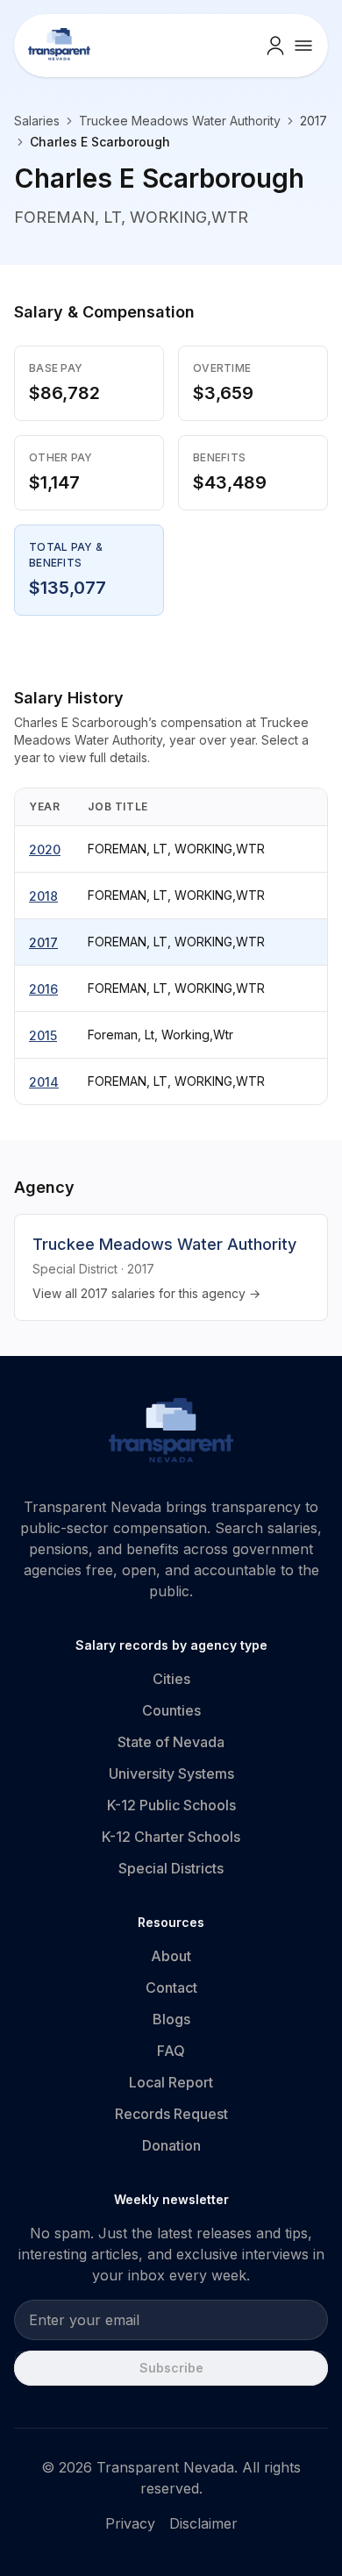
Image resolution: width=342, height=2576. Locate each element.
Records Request (171, 2114)
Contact (171, 1987)
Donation (171, 2145)
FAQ (171, 2051)
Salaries (37, 121)
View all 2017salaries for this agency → (146, 1293)
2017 (43, 942)
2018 (43, 896)
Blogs (171, 2019)
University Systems (171, 1773)
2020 (45, 849)
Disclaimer (203, 2523)
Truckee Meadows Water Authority (180, 121)
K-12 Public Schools (171, 1805)
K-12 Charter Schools (171, 1837)
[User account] (275, 46)
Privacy (130, 2523)
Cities (171, 1679)
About (171, 1956)
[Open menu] (303, 46)
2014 (44, 1082)
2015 (43, 1035)
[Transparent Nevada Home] (171, 1433)
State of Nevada (171, 1742)
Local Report (171, 2082)
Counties (171, 1710)
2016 (43, 989)
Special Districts (171, 1868)
